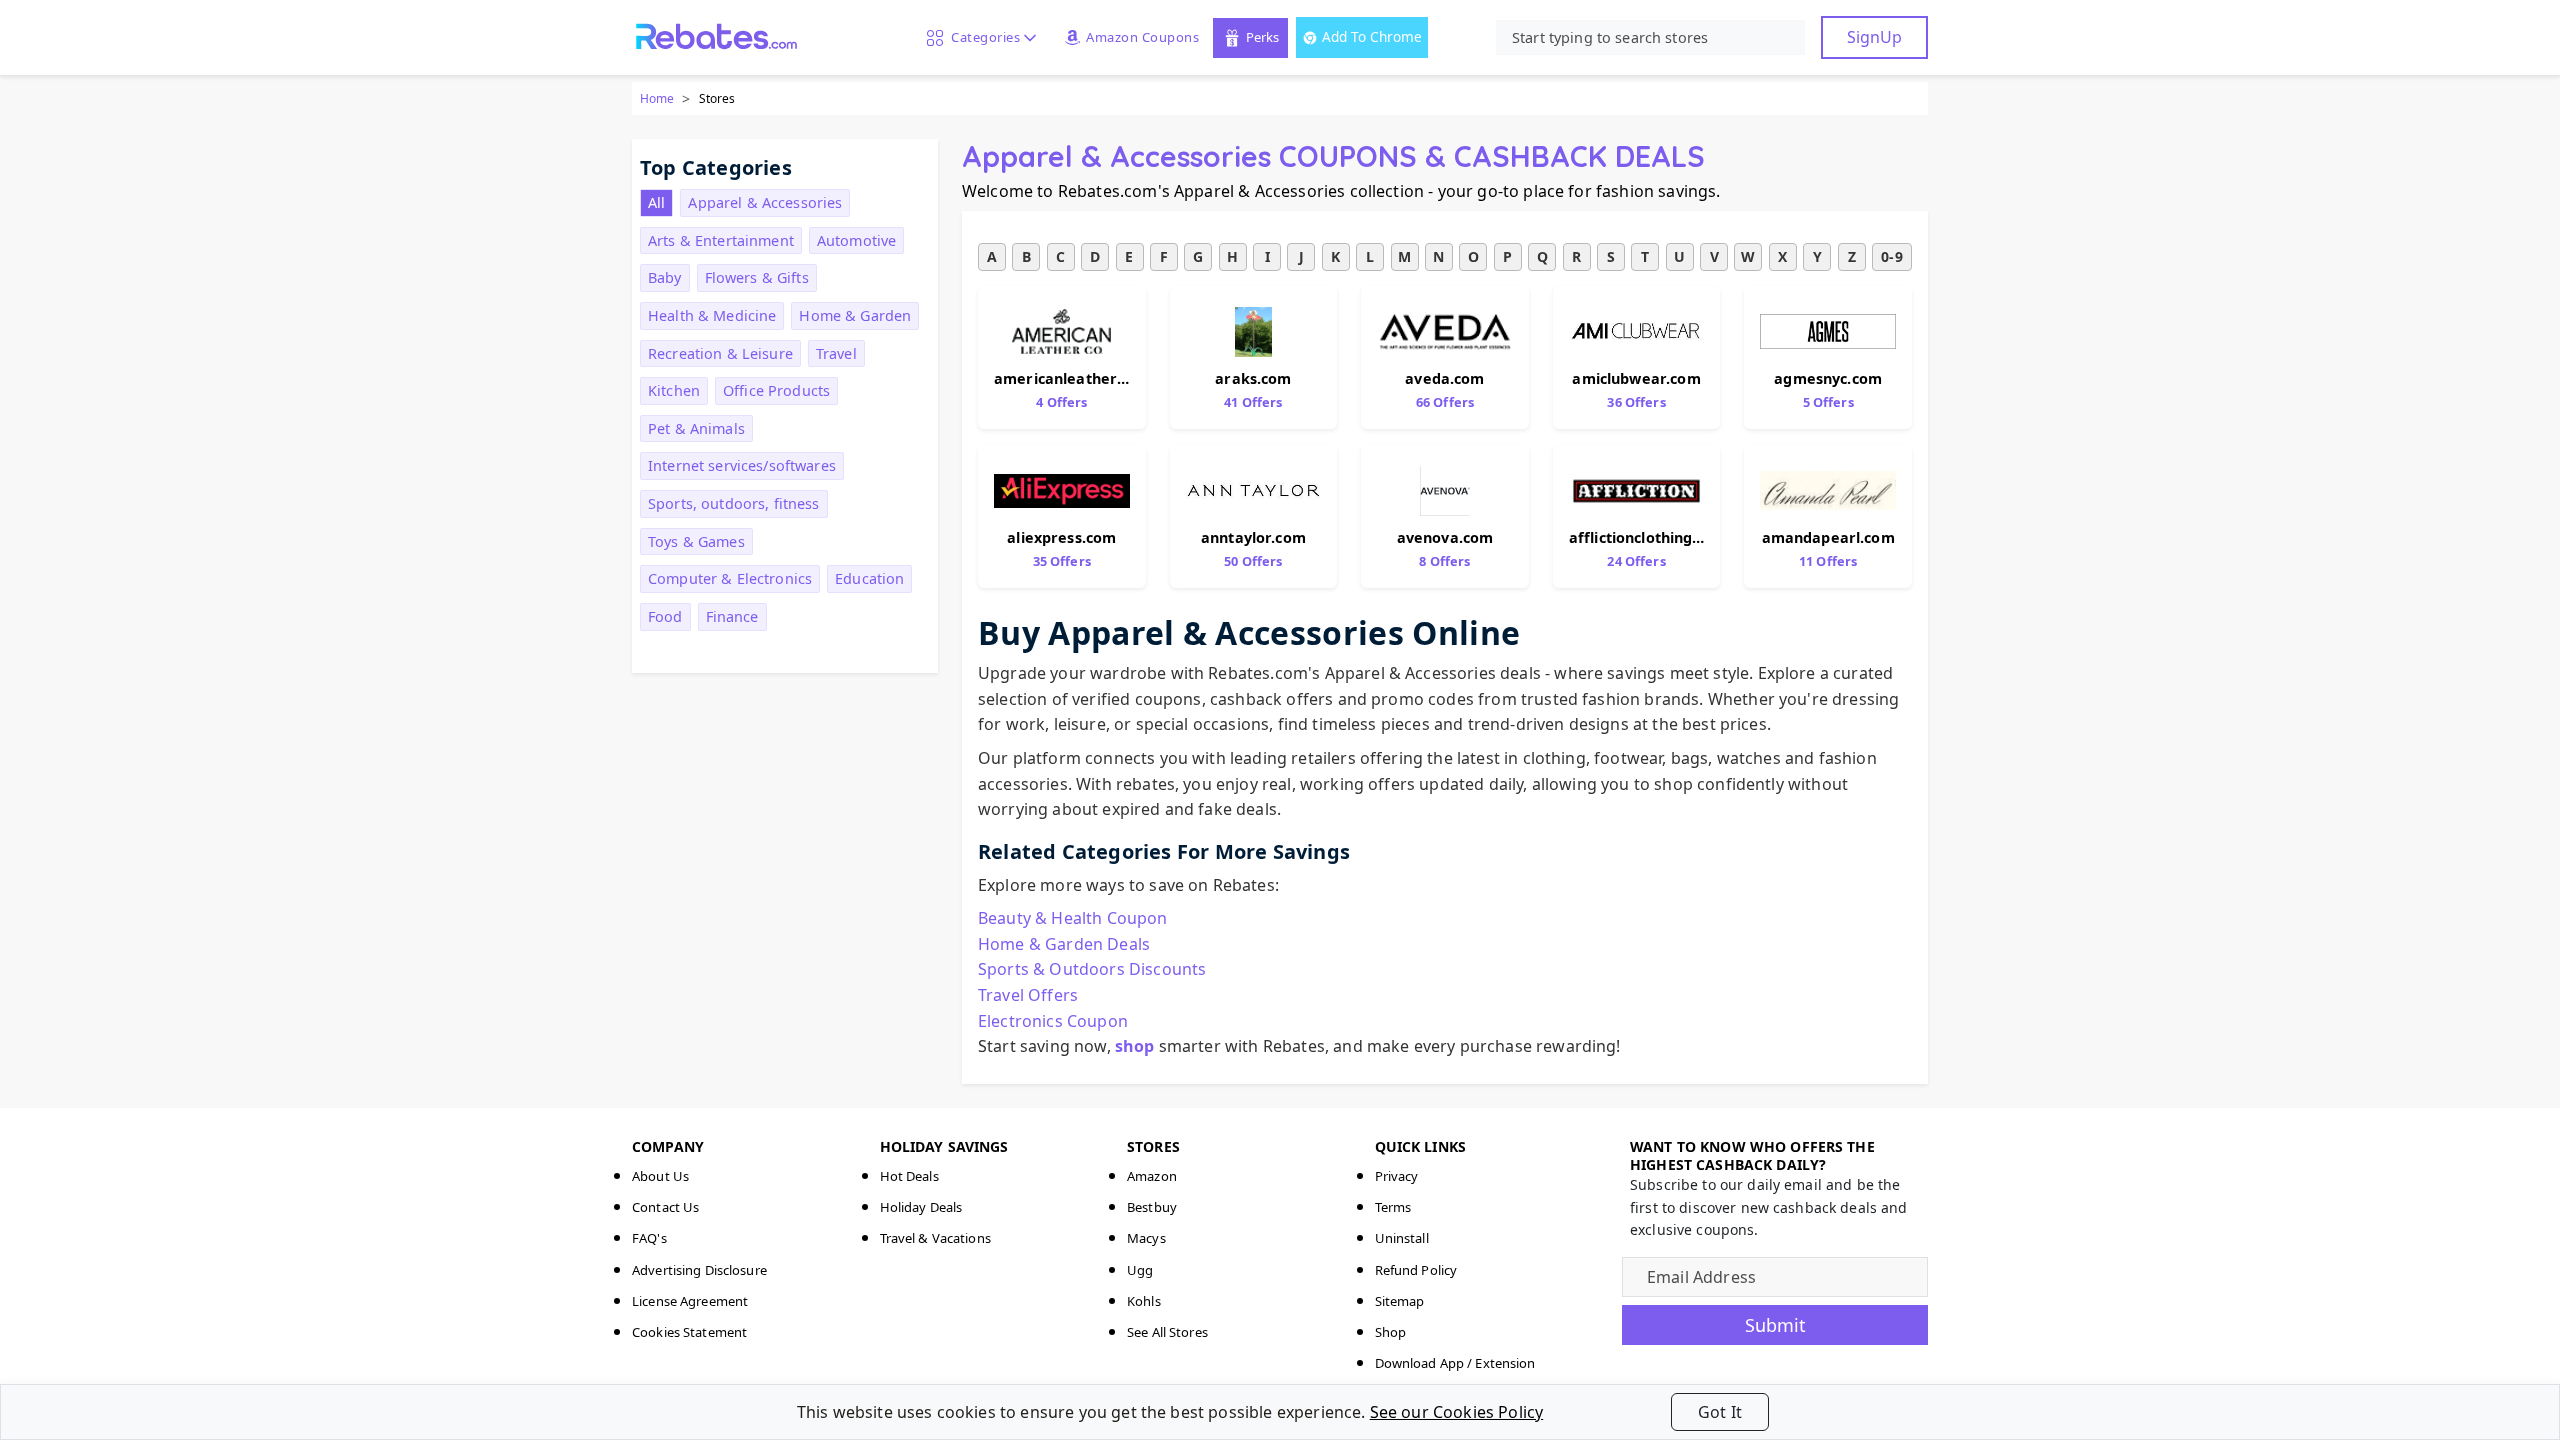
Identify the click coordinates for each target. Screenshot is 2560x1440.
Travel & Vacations (935, 1238)
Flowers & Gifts (757, 277)
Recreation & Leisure (720, 353)
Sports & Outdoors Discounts (1092, 969)
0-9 (1891, 256)
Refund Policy (1416, 1270)
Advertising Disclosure (699, 1270)
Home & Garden (855, 315)
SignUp (1874, 37)
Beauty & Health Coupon (1073, 918)
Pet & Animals (696, 428)
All (656, 202)
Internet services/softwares (742, 465)
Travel (836, 353)
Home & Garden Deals (1064, 944)
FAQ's (649, 1238)
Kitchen (674, 390)
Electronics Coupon (1053, 1021)
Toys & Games (696, 541)
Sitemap (1400, 1301)
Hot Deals (909, 1176)
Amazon (1152, 1176)
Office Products (776, 390)
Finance (732, 616)
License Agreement (690, 1301)
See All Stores (1167, 1332)
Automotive (856, 240)
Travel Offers (1028, 995)
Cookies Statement (689, 1332)
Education (869, 578)
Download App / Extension (1455, 1363)
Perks (1262, 37)
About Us (660, 1176)
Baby (665, 277)
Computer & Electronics (730, 578)
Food (665, 616)
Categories (982, 37)
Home (657, 98)
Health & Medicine (712, 315)
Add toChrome (1372, 36)
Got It (1720, 1412)
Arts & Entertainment (721, 240)
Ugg (1140, 1270)
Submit (1775, 1325)
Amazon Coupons (1142, 37)
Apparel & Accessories (765, 202)
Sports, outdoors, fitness (734, 503)
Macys (1146, 1238)
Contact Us (665, 1207)
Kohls (1144, 1301)
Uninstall (1402, 1238)
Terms (1393, 1207)
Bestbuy (1152, 1207)
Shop (1391, 1332)
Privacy (1397, 1176)
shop (1135, 1046)
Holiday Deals (921, 1207)
